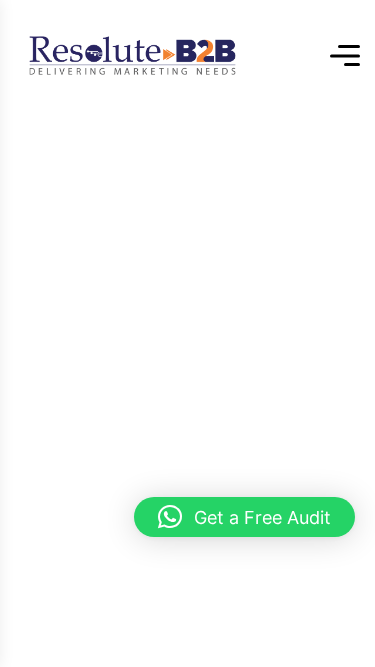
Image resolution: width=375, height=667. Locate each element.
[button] (244, 517)
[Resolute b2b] (132, 55)
